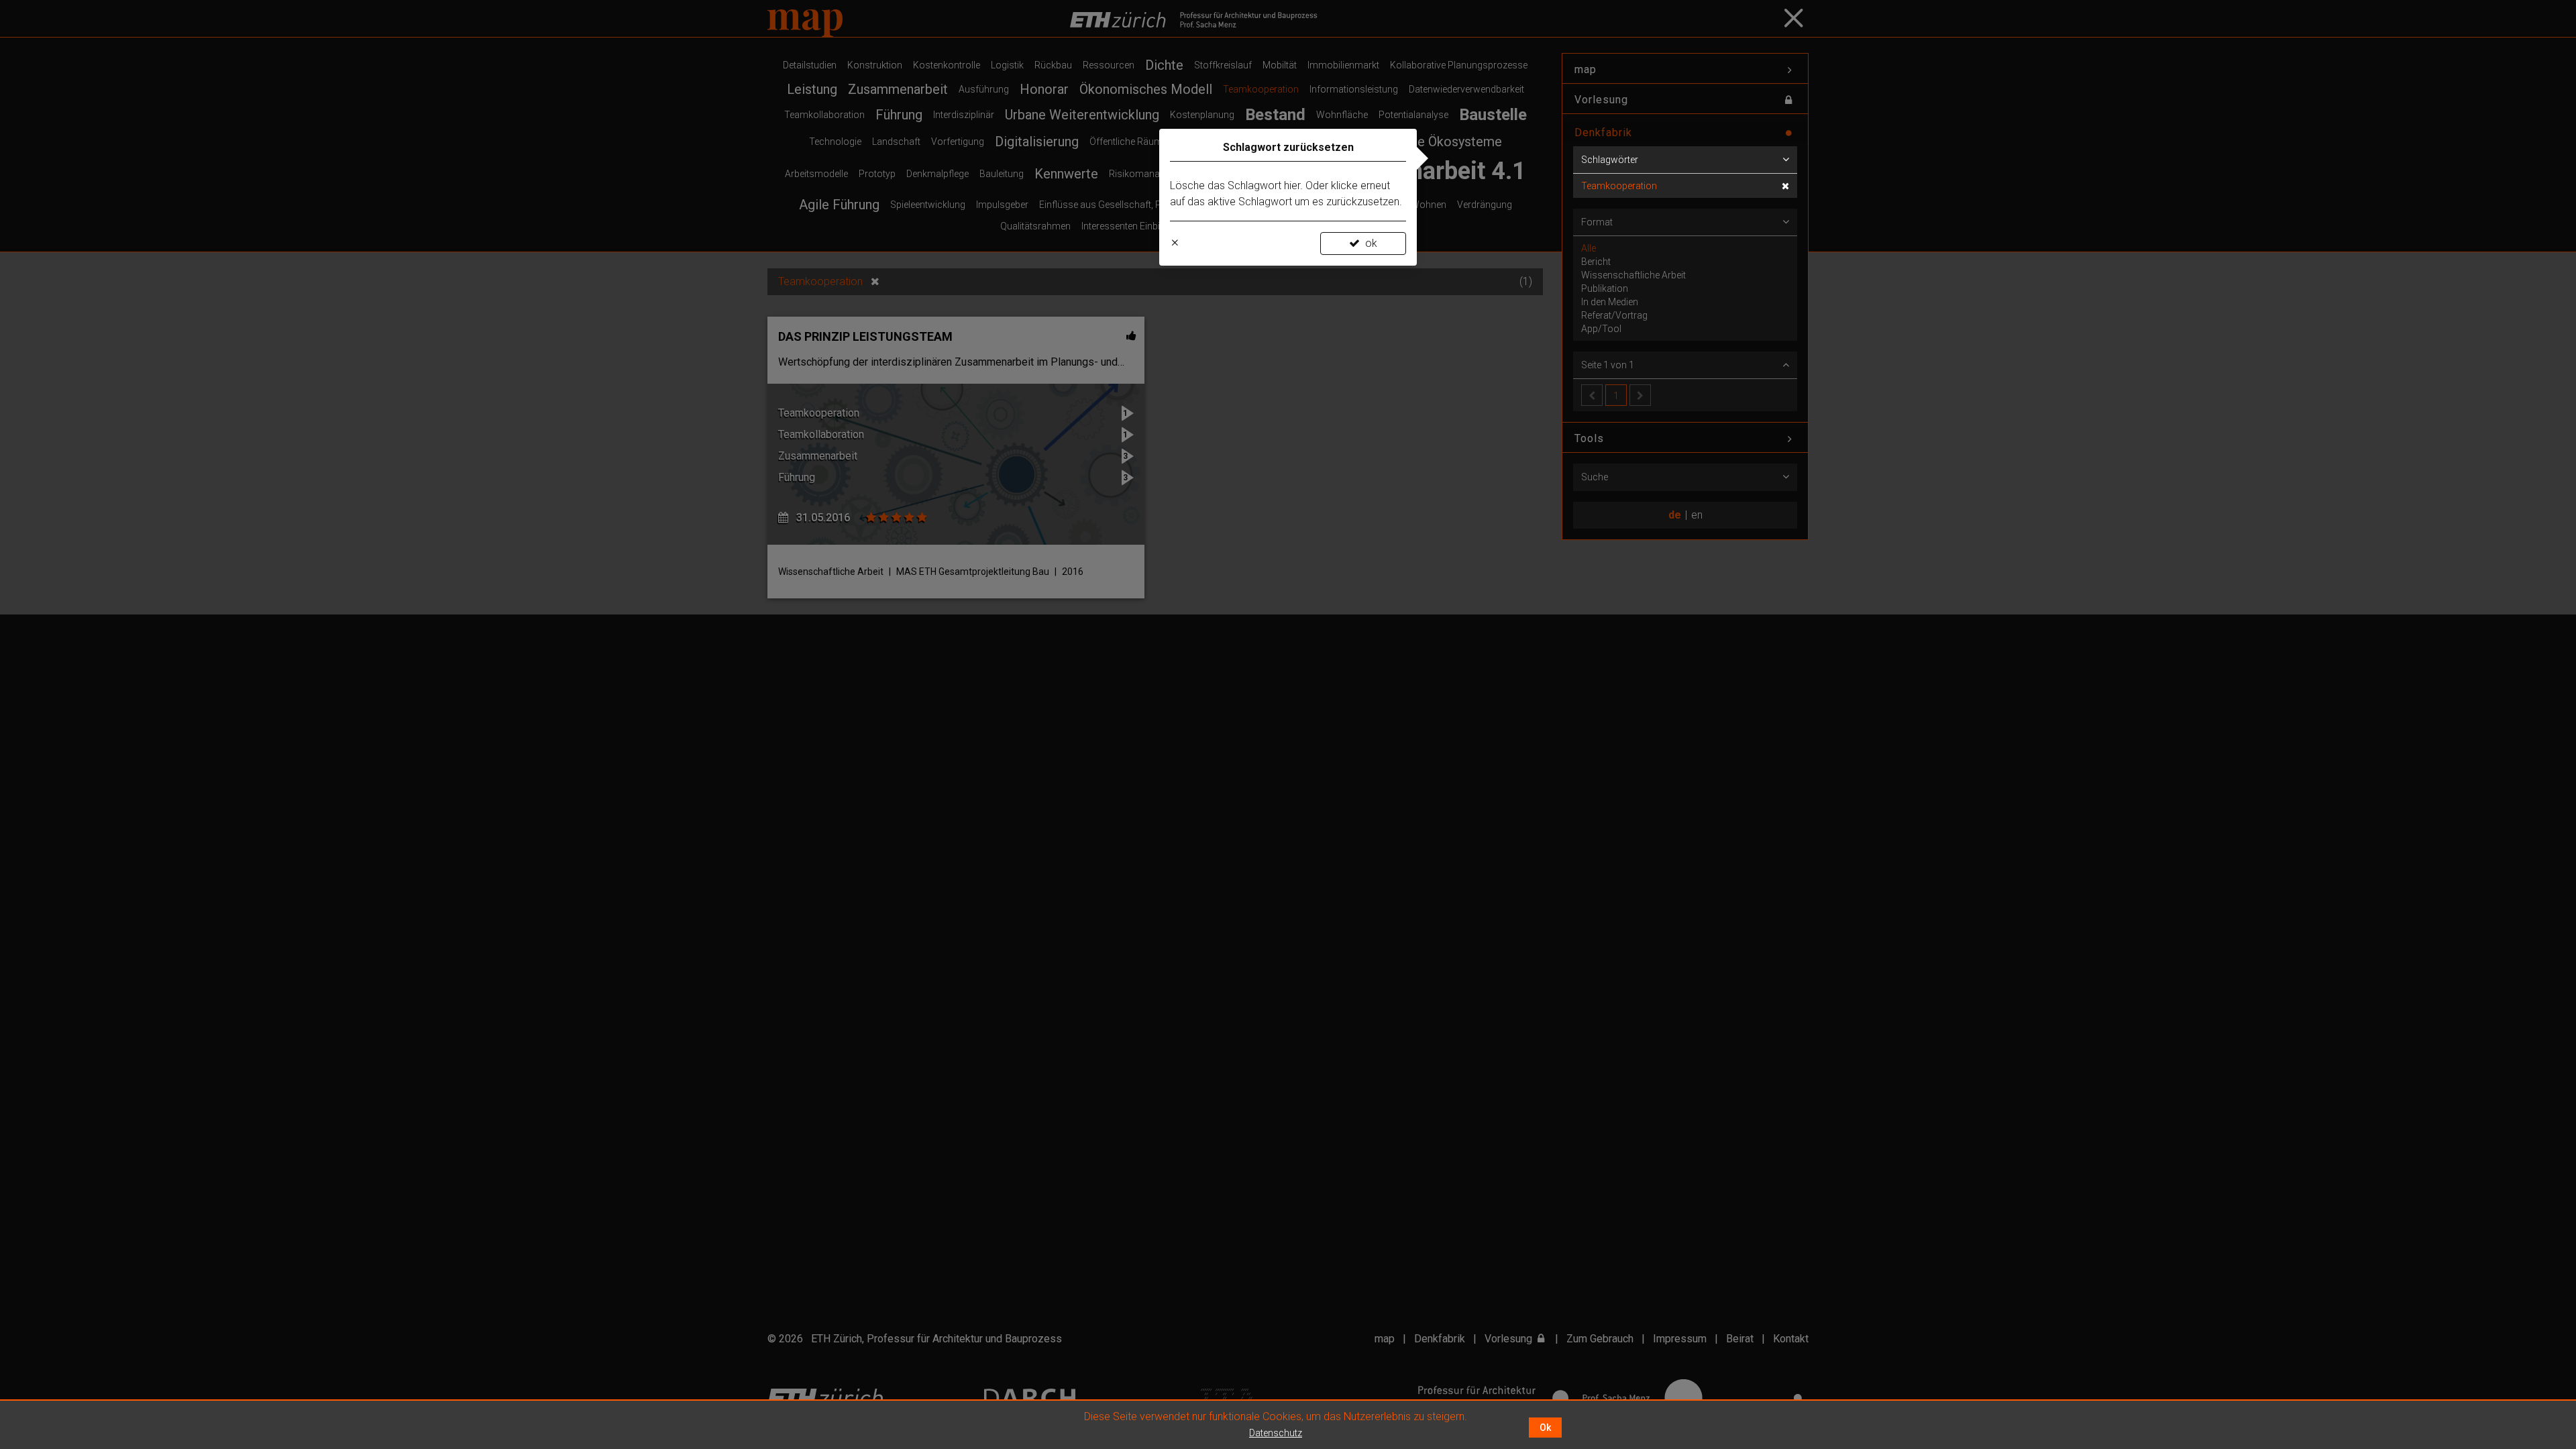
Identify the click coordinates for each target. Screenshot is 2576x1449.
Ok (1545, 1428)
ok (1371, 243)
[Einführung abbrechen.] (1175, 244)
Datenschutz (1276, 1433)
